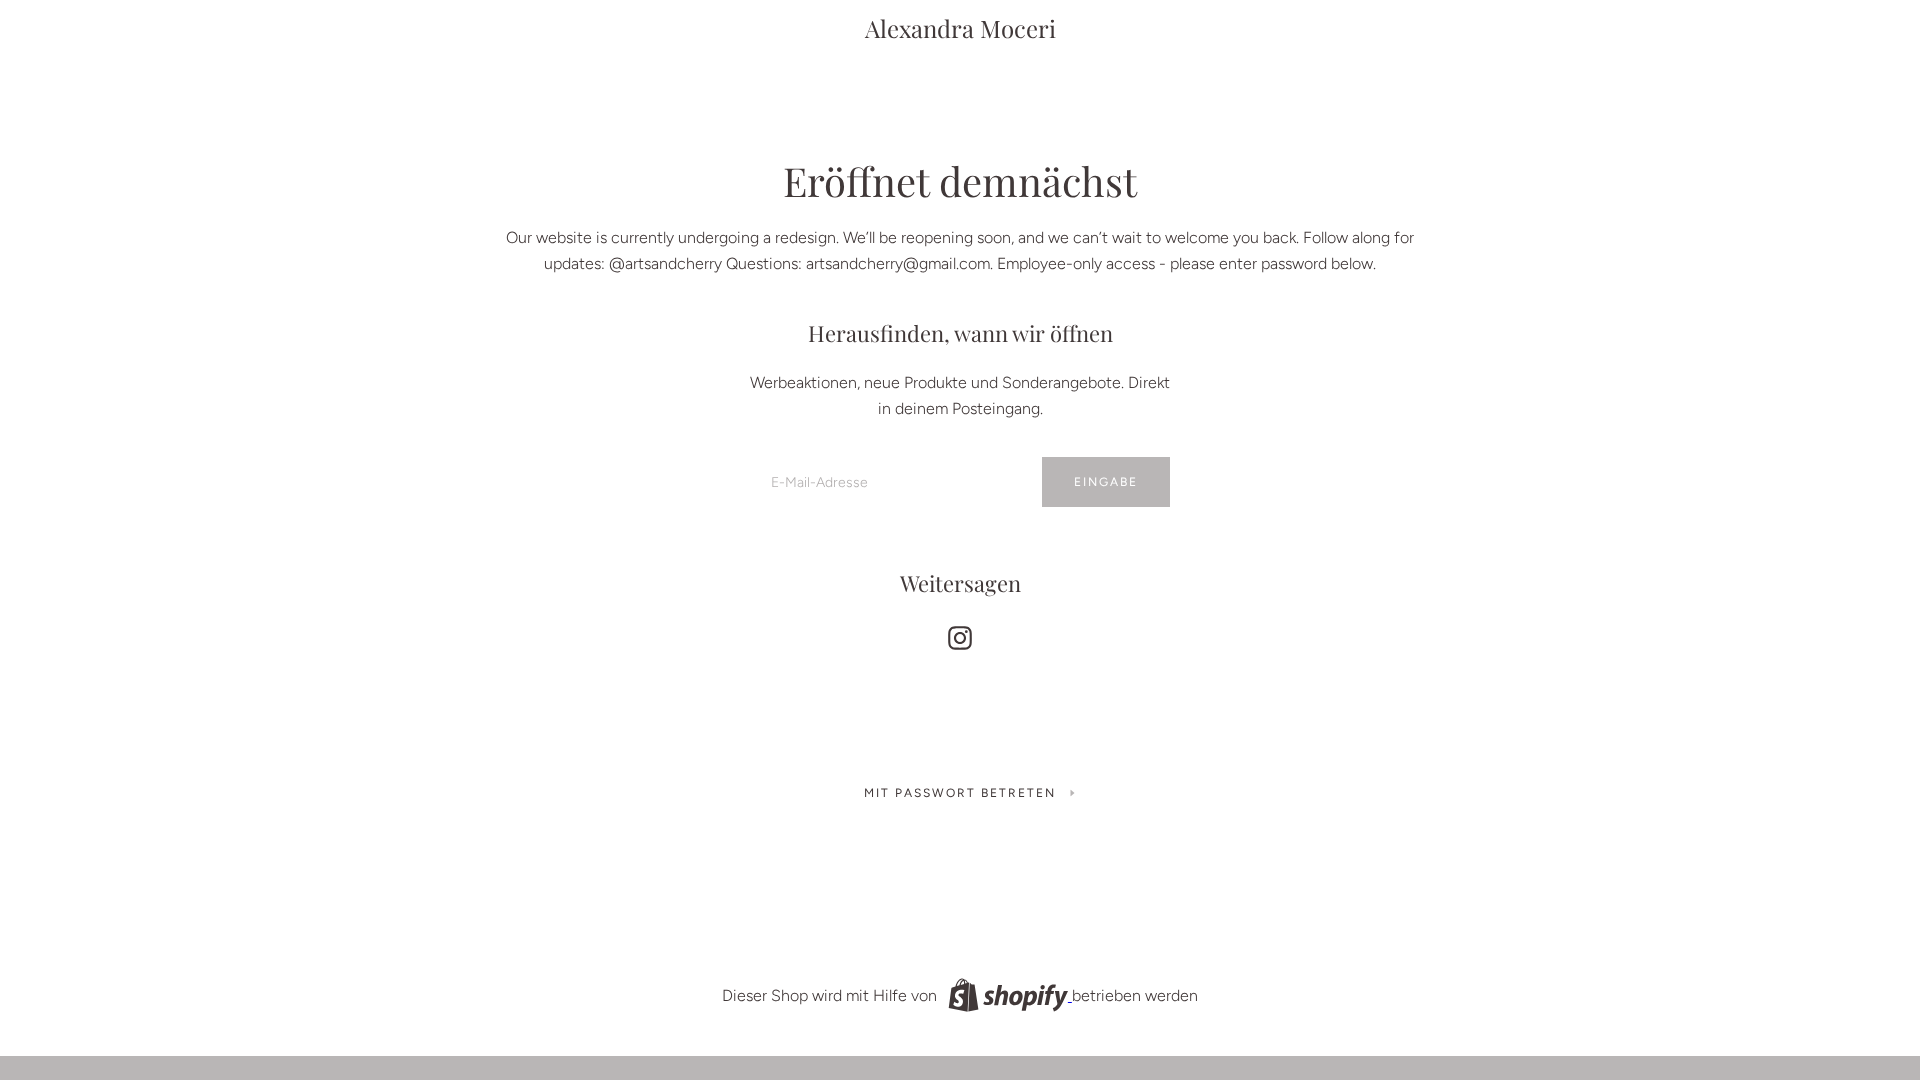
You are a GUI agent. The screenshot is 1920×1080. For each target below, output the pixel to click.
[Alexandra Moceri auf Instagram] (960, 633)
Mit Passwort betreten (960, 793)
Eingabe (1106, 482)
